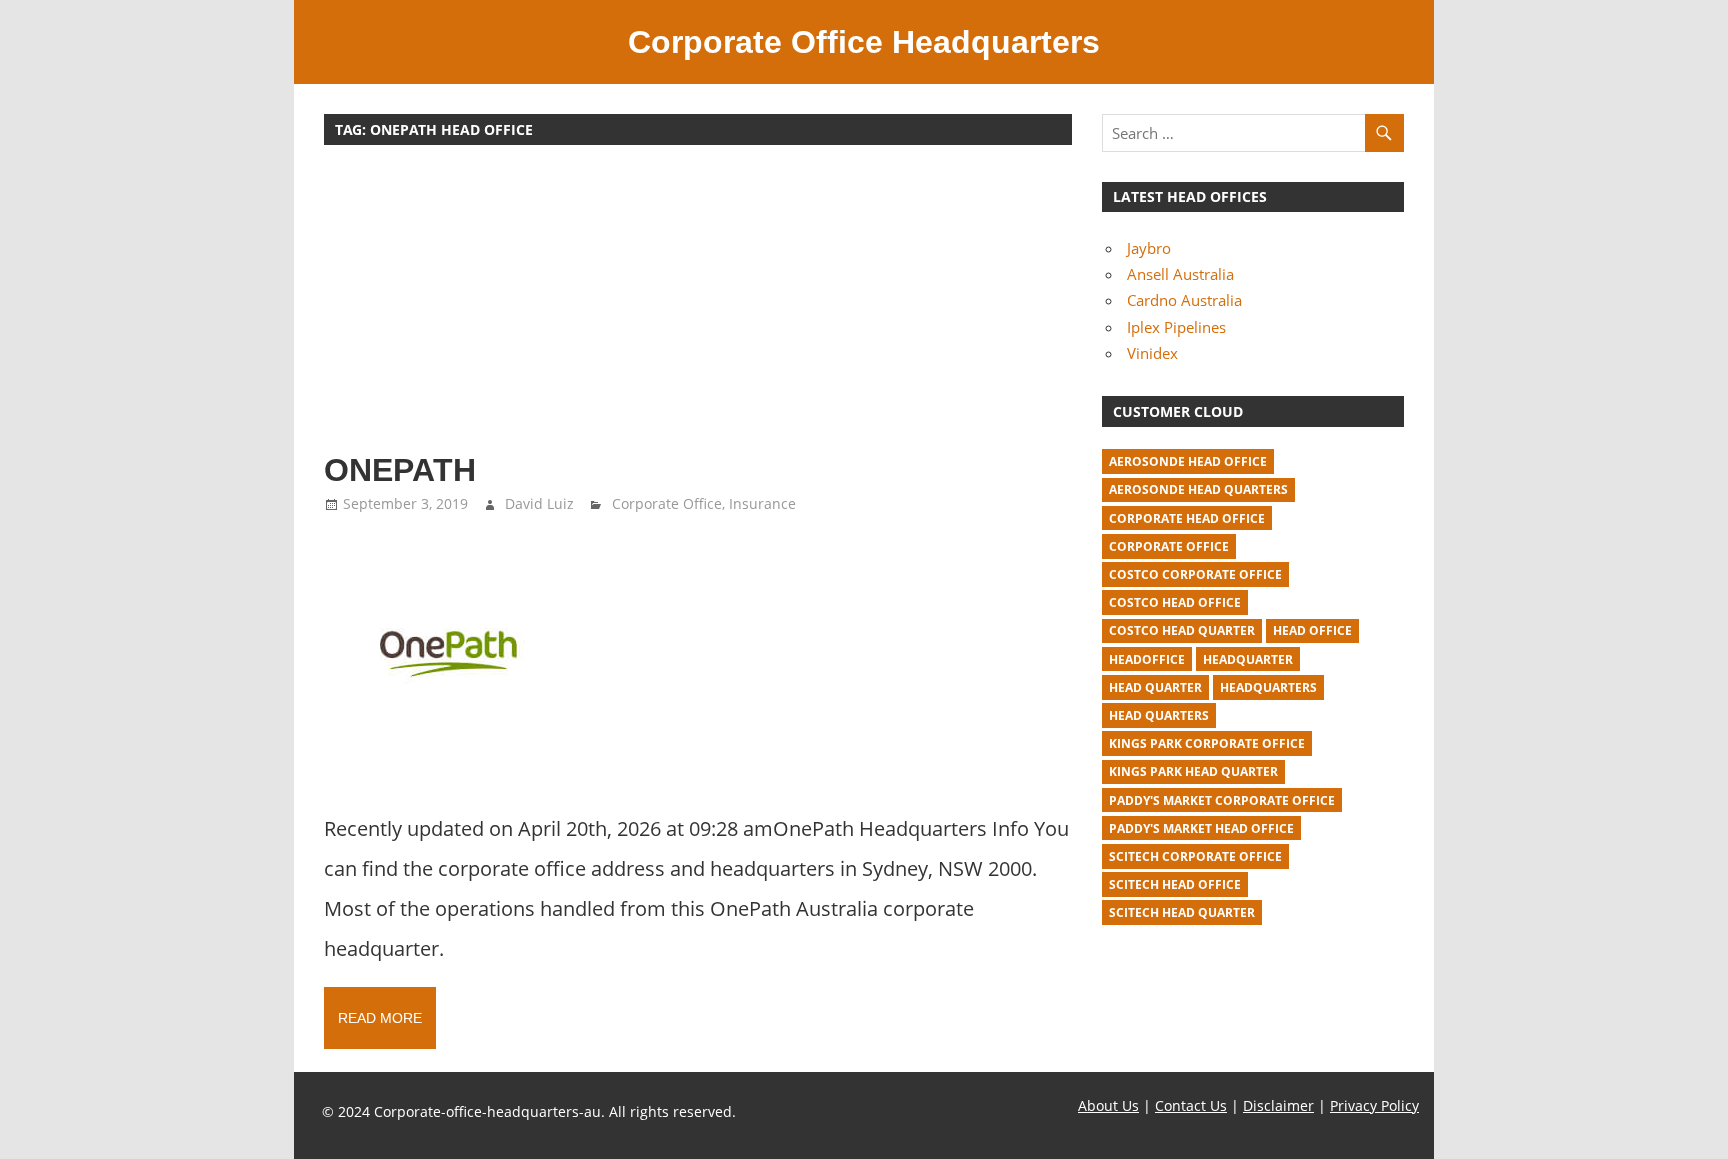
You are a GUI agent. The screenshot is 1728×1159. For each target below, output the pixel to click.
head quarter (1155, 687)
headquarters (1268, 687)
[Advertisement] (698, 308)
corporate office (1169, 546)
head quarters (1159, 715)
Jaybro (1149, 248)
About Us (1108, 1105)
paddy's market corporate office (1222, 800)
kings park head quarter (1193, 771)
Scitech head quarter (1182, 912)
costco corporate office (1195, 574)
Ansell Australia (1180, 274)
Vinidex (1152, 353)
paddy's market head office (1201, 828)
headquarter (1248, 659)
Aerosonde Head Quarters (1198, 489)
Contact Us (1191, 1105)
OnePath (400, 470)
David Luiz (539, 503)
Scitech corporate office (1195, 856)
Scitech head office (1175, 884)
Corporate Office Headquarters (864, 42)
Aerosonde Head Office (1188, 461)
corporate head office (1187, 518)
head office (1312, 630)
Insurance (762, 503)
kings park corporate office (1207, 743)
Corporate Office (667, 503)
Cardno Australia (1184, 300)
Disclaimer (1278, 1105)
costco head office (1175, 602)
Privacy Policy (1374, 1105)
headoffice (1147, 659)
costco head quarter (1182, 630)
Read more (380, 1018)
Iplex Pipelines (1176, 327)
